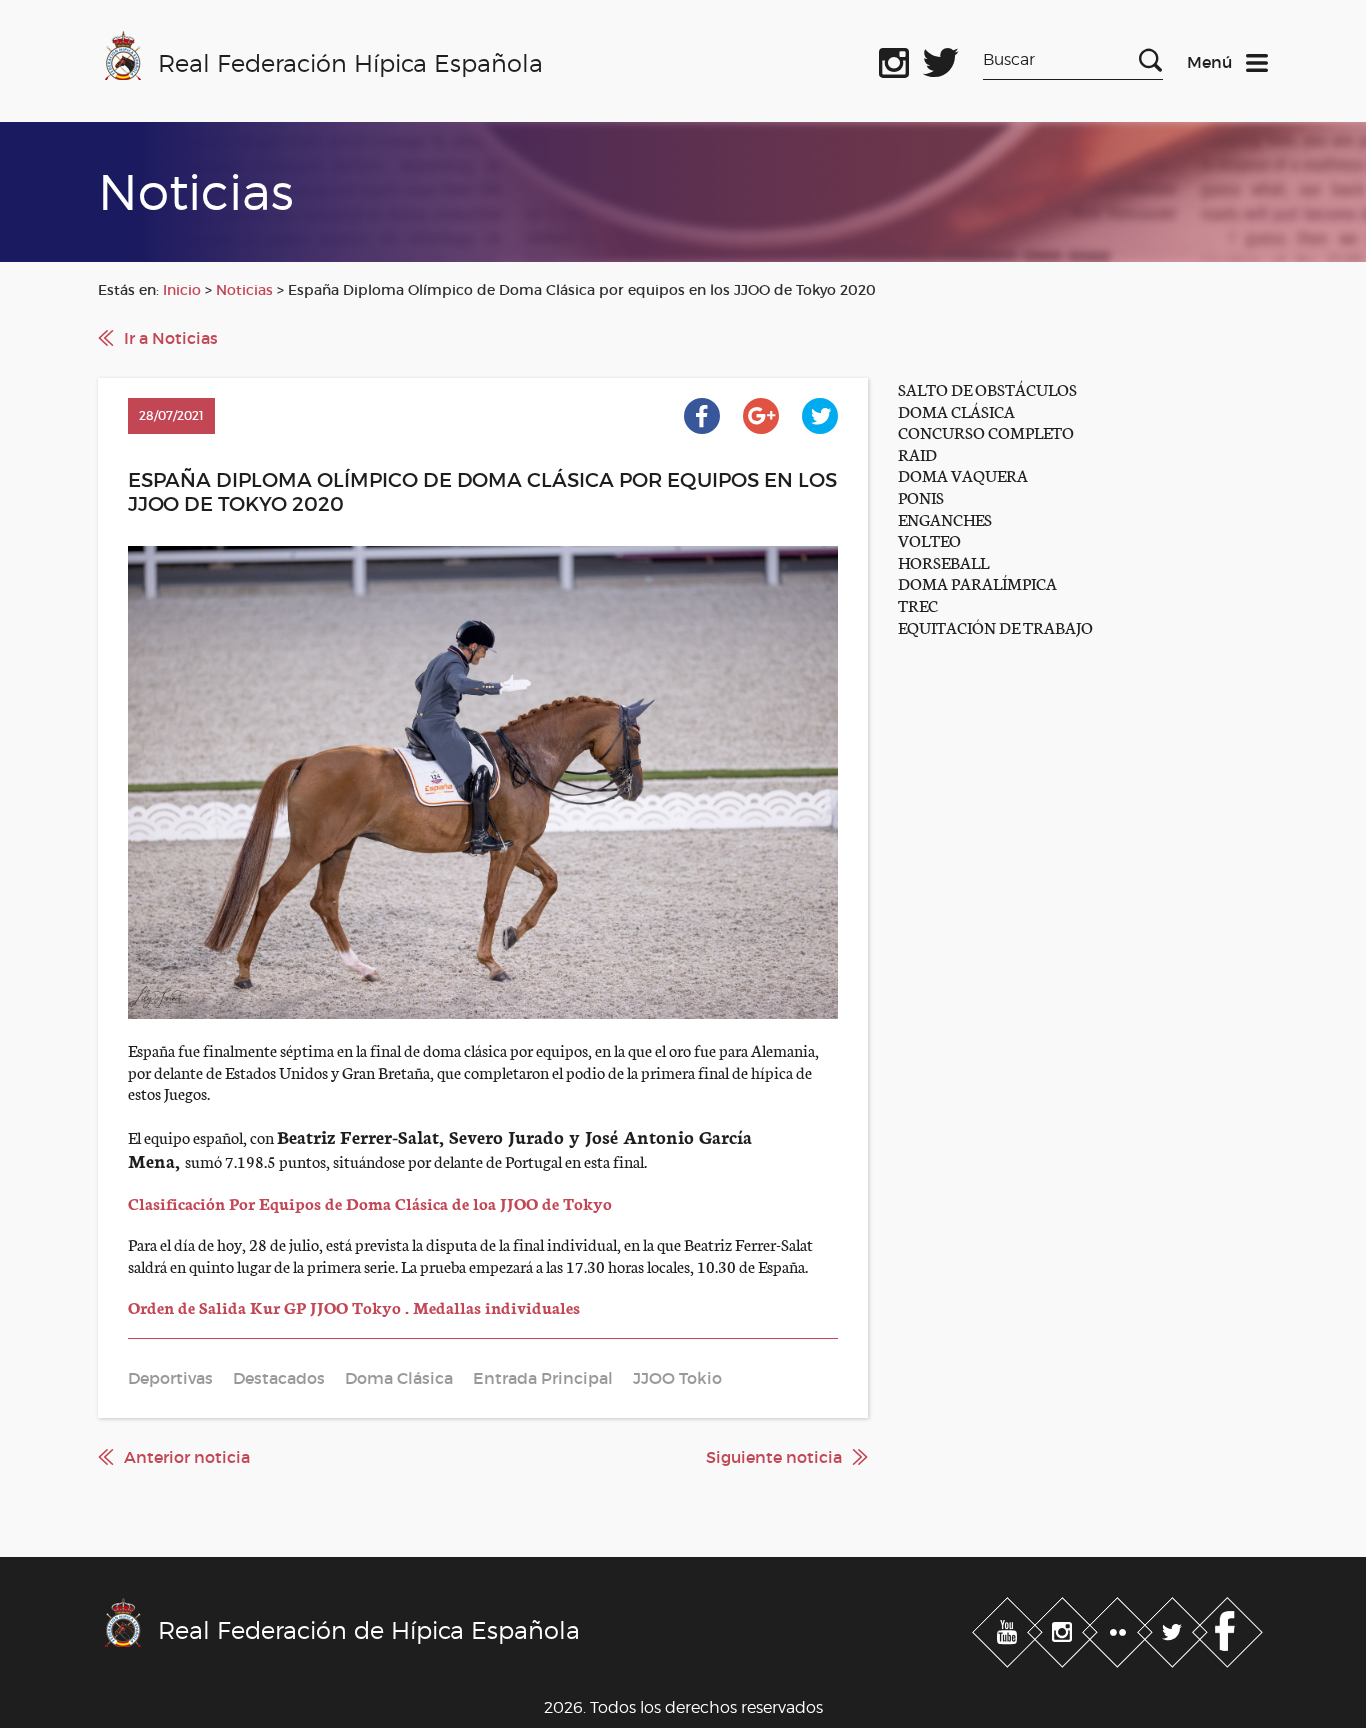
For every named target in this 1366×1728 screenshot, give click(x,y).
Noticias (244, 290)
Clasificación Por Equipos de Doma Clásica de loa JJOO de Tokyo (370, 1202)
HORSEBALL (943, 561)
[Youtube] (1009, 1629)
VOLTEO (929, 539)
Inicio (182, 290)
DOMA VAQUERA (963, 474)
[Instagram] (1064, 1629)
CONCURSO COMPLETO (986, 431)
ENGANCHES (945, 518)
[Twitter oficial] (941, 59)
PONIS (921, 496)
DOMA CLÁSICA (956, 410)
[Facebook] (1227, 1629)
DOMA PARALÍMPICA (977, 582)
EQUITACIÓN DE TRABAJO (995, 626)
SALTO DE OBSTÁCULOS (987, 388)
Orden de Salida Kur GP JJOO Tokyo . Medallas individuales (354, 1306)
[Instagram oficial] (894, 59)
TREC (918, 604)
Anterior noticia (187, 1457)
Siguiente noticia (774, 1457)
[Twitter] (1174, 1629)
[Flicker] (1119, 1629)
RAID (917, 453)
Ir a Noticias (171, 338)
